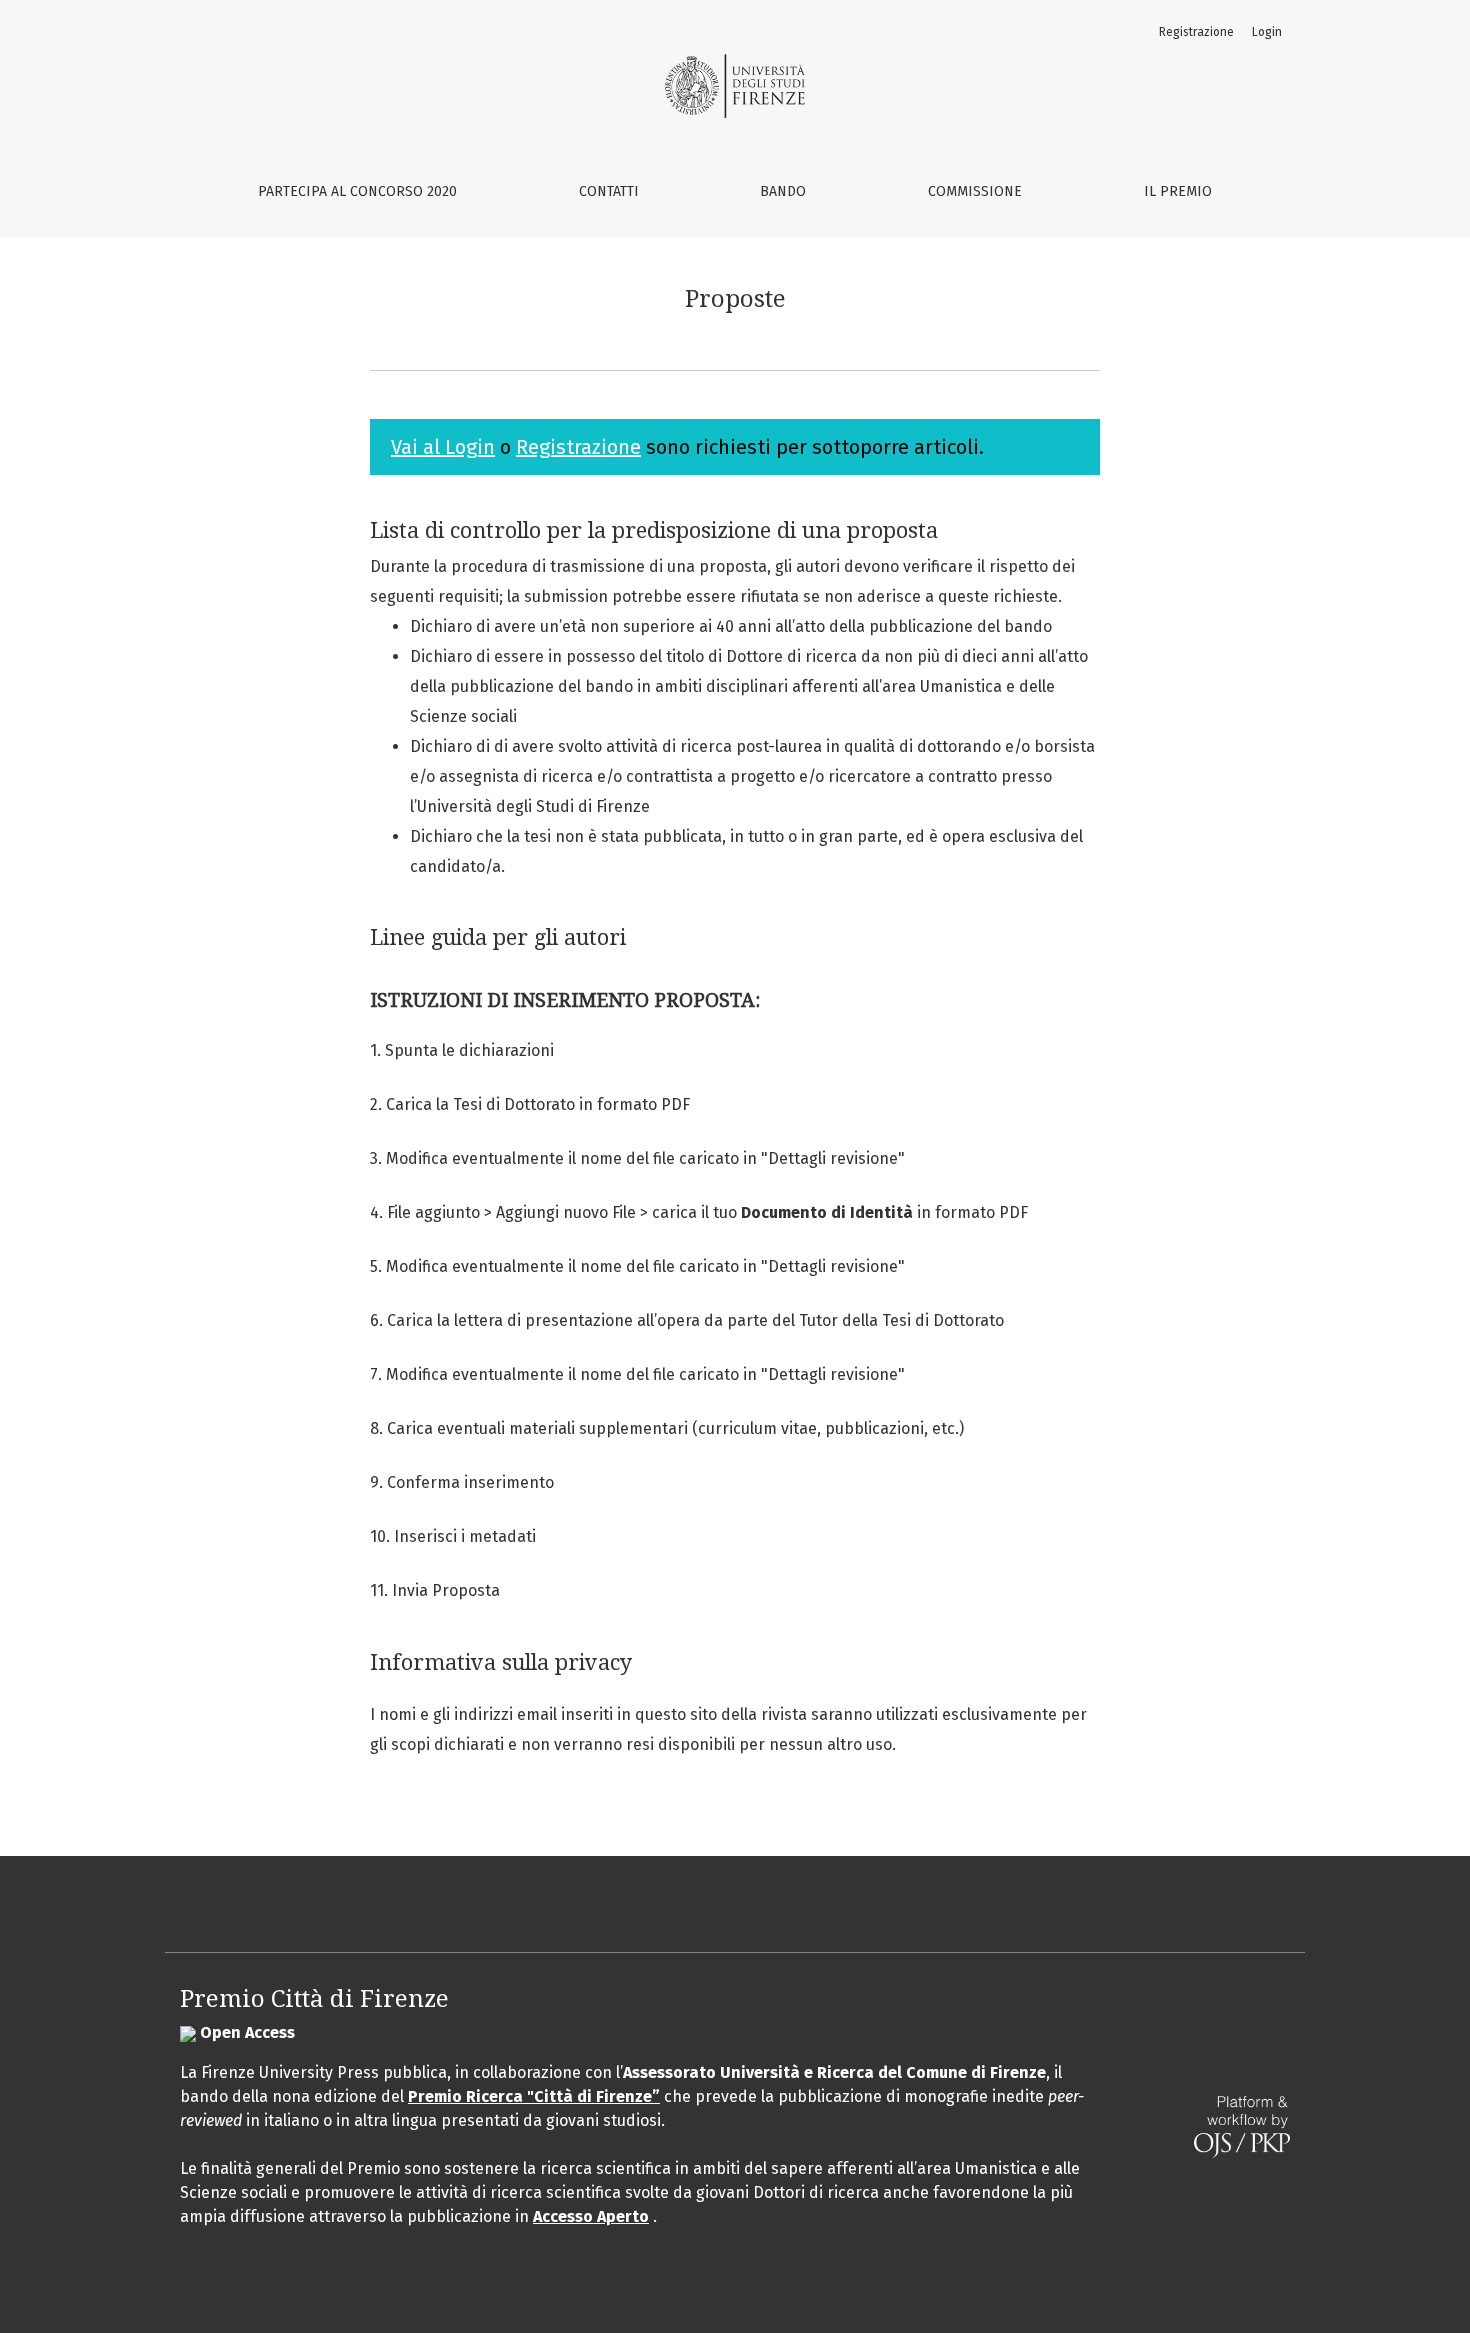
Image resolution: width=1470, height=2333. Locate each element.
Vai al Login (443, 447)
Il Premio (1178, 191)
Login (1267, 32)
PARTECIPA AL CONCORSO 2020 (357, 191)
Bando (783, 191)
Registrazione (1196, 32)
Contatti (609, 191)
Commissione (975, 191)
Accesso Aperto (591, 2216)
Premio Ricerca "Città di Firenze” (534, 2096)
